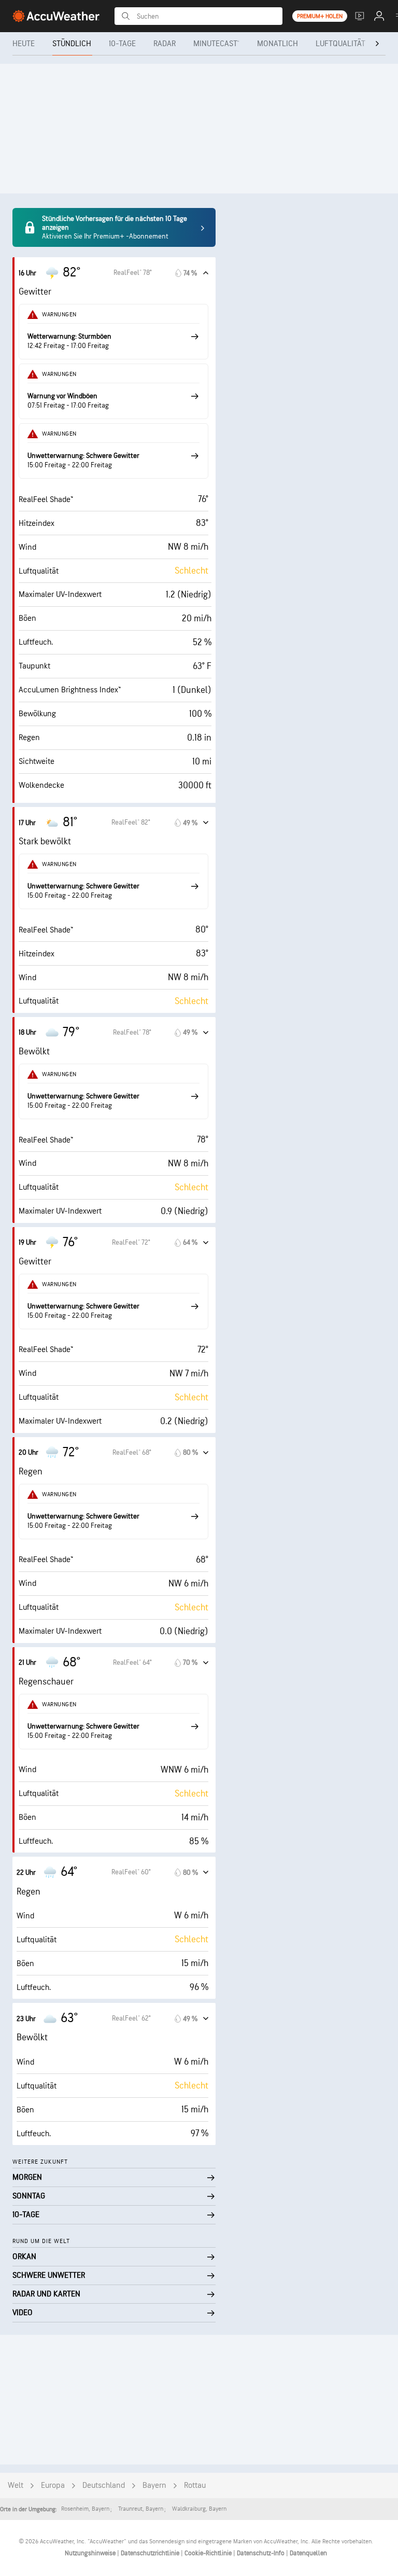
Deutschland (104, 2486)
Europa (53, 2486)
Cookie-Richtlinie (209, 2553)
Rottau (195, 2486)
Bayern (154, 2486)
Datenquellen (308, 2553)
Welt (16, 2486)
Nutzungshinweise (91, 2553)
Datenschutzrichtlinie (151, 2553)
